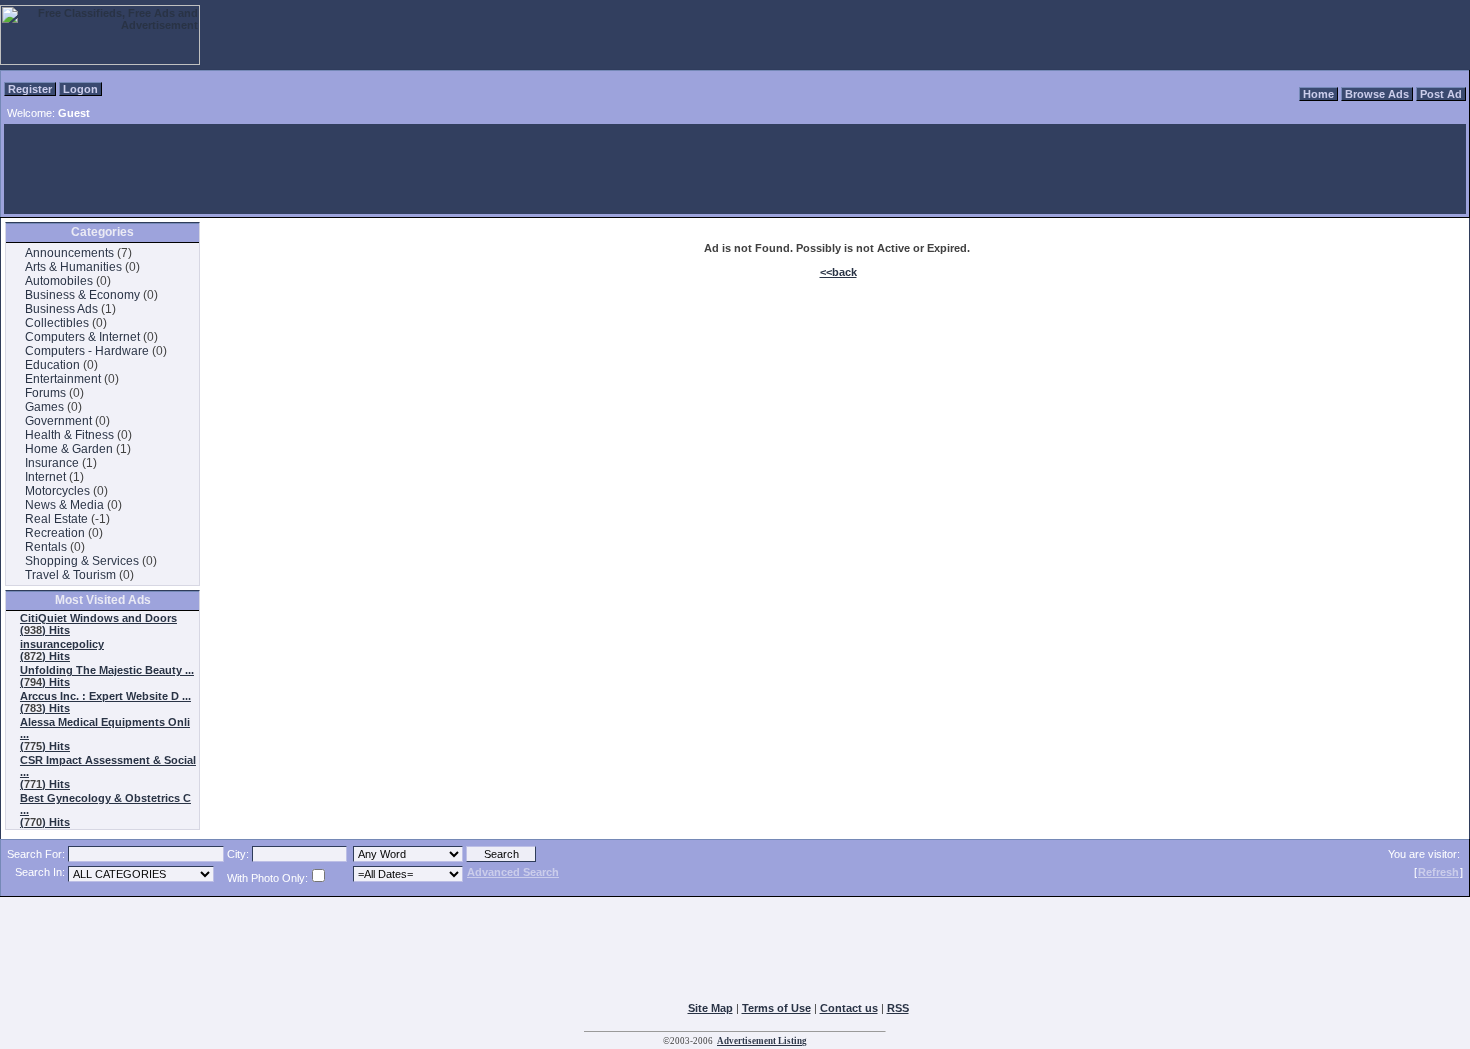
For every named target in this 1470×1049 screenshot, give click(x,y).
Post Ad (1441, 94)
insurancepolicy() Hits (62, 650)
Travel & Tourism (70, 575)
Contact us (849, 1008)
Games (44, 407)
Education (52, 365)
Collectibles (57, 323)
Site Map (710, 1008)
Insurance (52, 463)
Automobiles (59, 281)
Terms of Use (776, 1008)
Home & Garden (69, 449)
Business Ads (61, 309)
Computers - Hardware (87, 351)
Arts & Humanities (73, 267)
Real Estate (56, 519)
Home (1318, 94)
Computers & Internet (82, 337)
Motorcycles (57, 491)
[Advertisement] (735, 169)
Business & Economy (82, 295)
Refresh (1438, 872)
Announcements (69, 253)
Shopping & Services (82, 561)
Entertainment (63, 379)
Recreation (55, 533)
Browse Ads (1377, 94)
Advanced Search (513, 872)
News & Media (64, 505)
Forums (45, 393)
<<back (838, 272)
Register (30, 89)
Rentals (46, 547)
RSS (898, 1008)
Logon (80, 89)
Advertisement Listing (762, 1041)
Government (58, 421)
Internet (45, 477)
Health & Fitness (69, 435)
